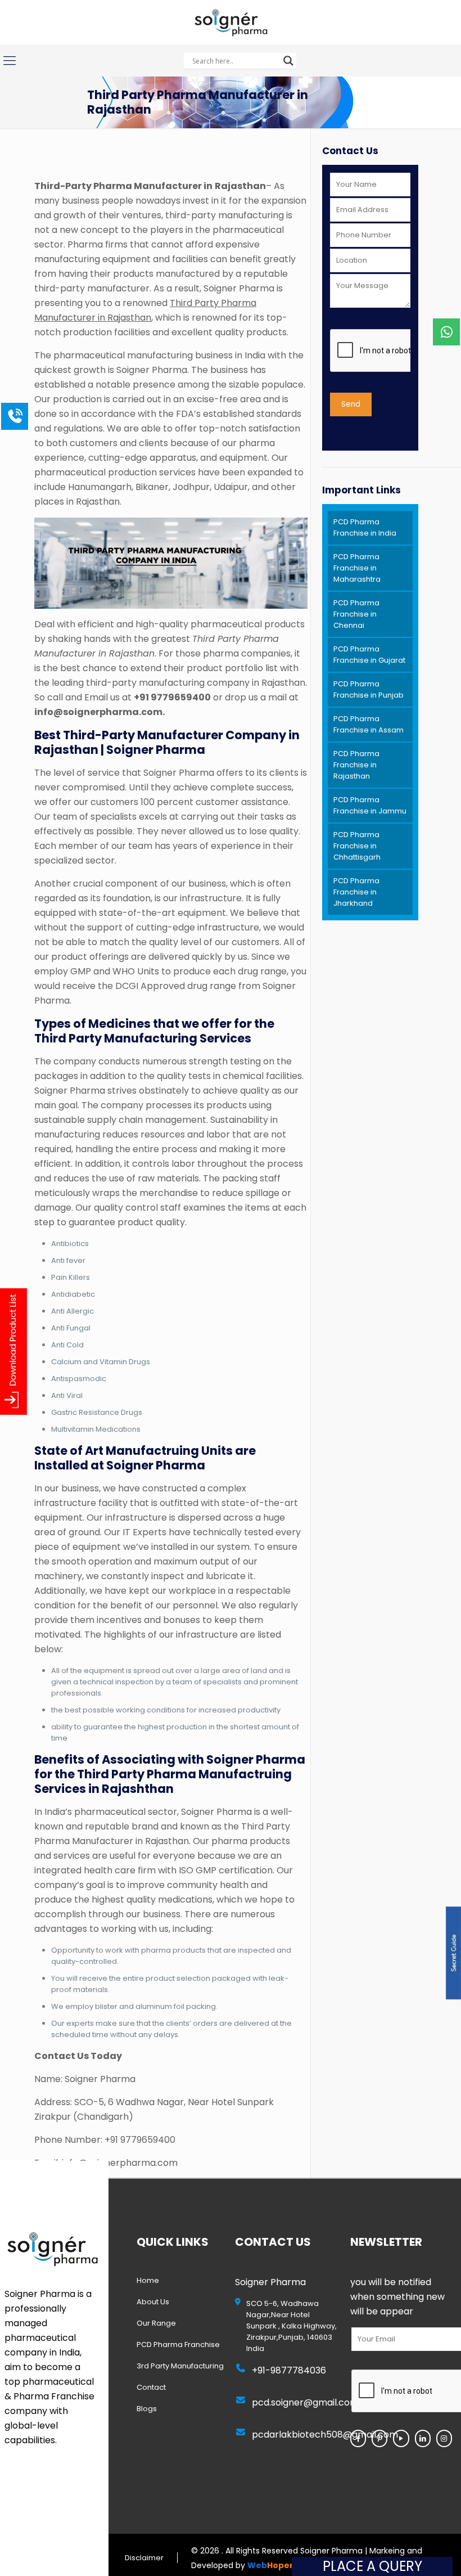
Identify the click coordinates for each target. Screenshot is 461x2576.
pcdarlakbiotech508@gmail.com (325, 2435)
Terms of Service (21, 2558)
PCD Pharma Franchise (178, 2345)
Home (148, 2280)
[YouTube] (401, 2438)
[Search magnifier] (288, 61)
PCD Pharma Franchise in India (365, 527)
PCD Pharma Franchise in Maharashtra (357, 568)
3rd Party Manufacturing (180, 2366)
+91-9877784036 (289, 2370)
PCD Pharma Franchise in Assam (369, 724)
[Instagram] (444, 2438)
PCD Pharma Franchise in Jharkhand (356, 892)
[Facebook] (358, 2438)
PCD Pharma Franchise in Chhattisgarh (357, 846)
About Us (153, 2302)
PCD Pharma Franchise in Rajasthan (356, 765)
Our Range (156, 2323)
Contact (151, 2387)
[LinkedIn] (423, 2438)
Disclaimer (144, 2558)
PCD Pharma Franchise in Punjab (369, 689)
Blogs (147, 2409)
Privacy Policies (80, 2558)
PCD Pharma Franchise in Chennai (356, 614)
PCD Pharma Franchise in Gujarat (369, 655)
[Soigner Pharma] (230, 23)
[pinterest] (379, 2438)
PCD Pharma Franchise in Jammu (370, 805)
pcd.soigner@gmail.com (305, 2402)
